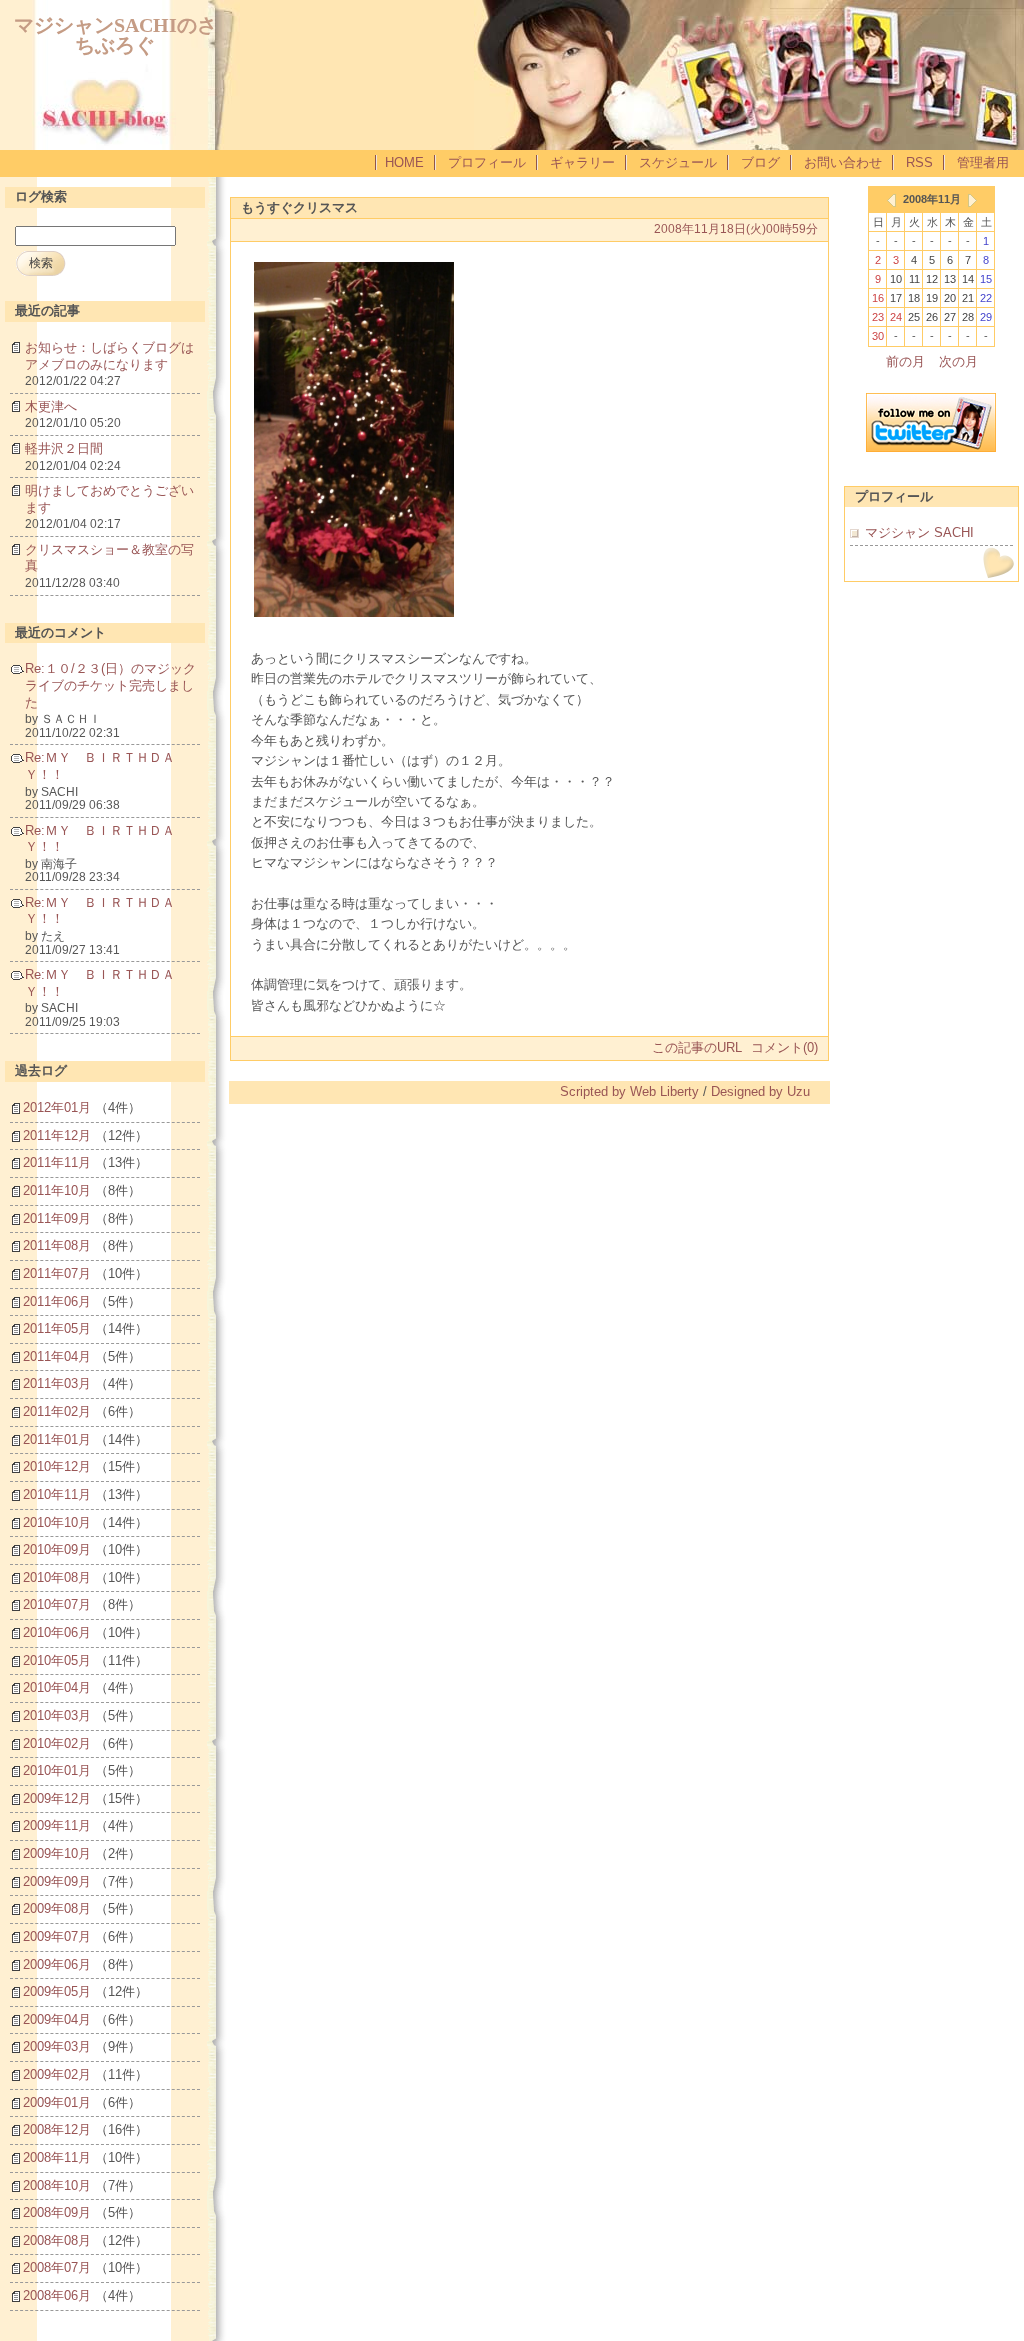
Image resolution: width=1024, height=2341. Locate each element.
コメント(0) (784, 1047)
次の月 (958, 361)
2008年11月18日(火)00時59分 (736, 229)
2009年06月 (57, 1964)
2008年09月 (57, 2212)
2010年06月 (57, 1632)
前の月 (905, 361)
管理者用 (983, 162)
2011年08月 (57, 1245)
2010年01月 (57, 1770)
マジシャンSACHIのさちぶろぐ (115, 34)
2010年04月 (57, 1687)
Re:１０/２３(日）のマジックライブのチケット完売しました (110, 685)
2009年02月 (57, 2074)
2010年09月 (57, 1549)
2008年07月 (57, 2267)
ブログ (760, 162)
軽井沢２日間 (64, 448)
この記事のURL (697, 1047)
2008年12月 (57, 2129)
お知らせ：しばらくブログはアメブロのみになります (109, 356)
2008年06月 (57, 2295)
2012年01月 (57, 1107)
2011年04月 (57, 1356)
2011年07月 (57, 1273)
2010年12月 (57, 1466)
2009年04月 (57, 2019)
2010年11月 (57, 1494)
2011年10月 (57, 1190)
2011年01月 (57, 1439)
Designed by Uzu (760, 1091)
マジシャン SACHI (919, 532)
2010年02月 (57, 1743)
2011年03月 (57, 1383)
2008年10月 (57, 2185)
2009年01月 (57, 2102)
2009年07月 (57, 1936)
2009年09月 (57, 1881)
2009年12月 (57, 1798)
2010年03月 (57, 1715)
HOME (404, 162)
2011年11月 (57, 1162)
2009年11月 (57, 1825)
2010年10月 (57, 1522)
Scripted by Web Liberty (629, 1091)
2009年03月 (57, 2046)
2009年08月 (57, 1908)
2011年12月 (57, 1135)
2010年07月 (57, 1604)
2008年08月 (57, 2240)
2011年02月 (57, 1411)
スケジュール (678, 162)
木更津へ (51, 406)
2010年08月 (57, 1577)
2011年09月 (57, 1218)
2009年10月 (57, 1853)
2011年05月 (57, 1328)
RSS (919, 162)
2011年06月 (57, 1301)
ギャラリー (582, 162)
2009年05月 (57, 1991)
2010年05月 (57, 1660)
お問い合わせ (843, 162)
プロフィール (487, 162)
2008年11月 (57, 2157)
